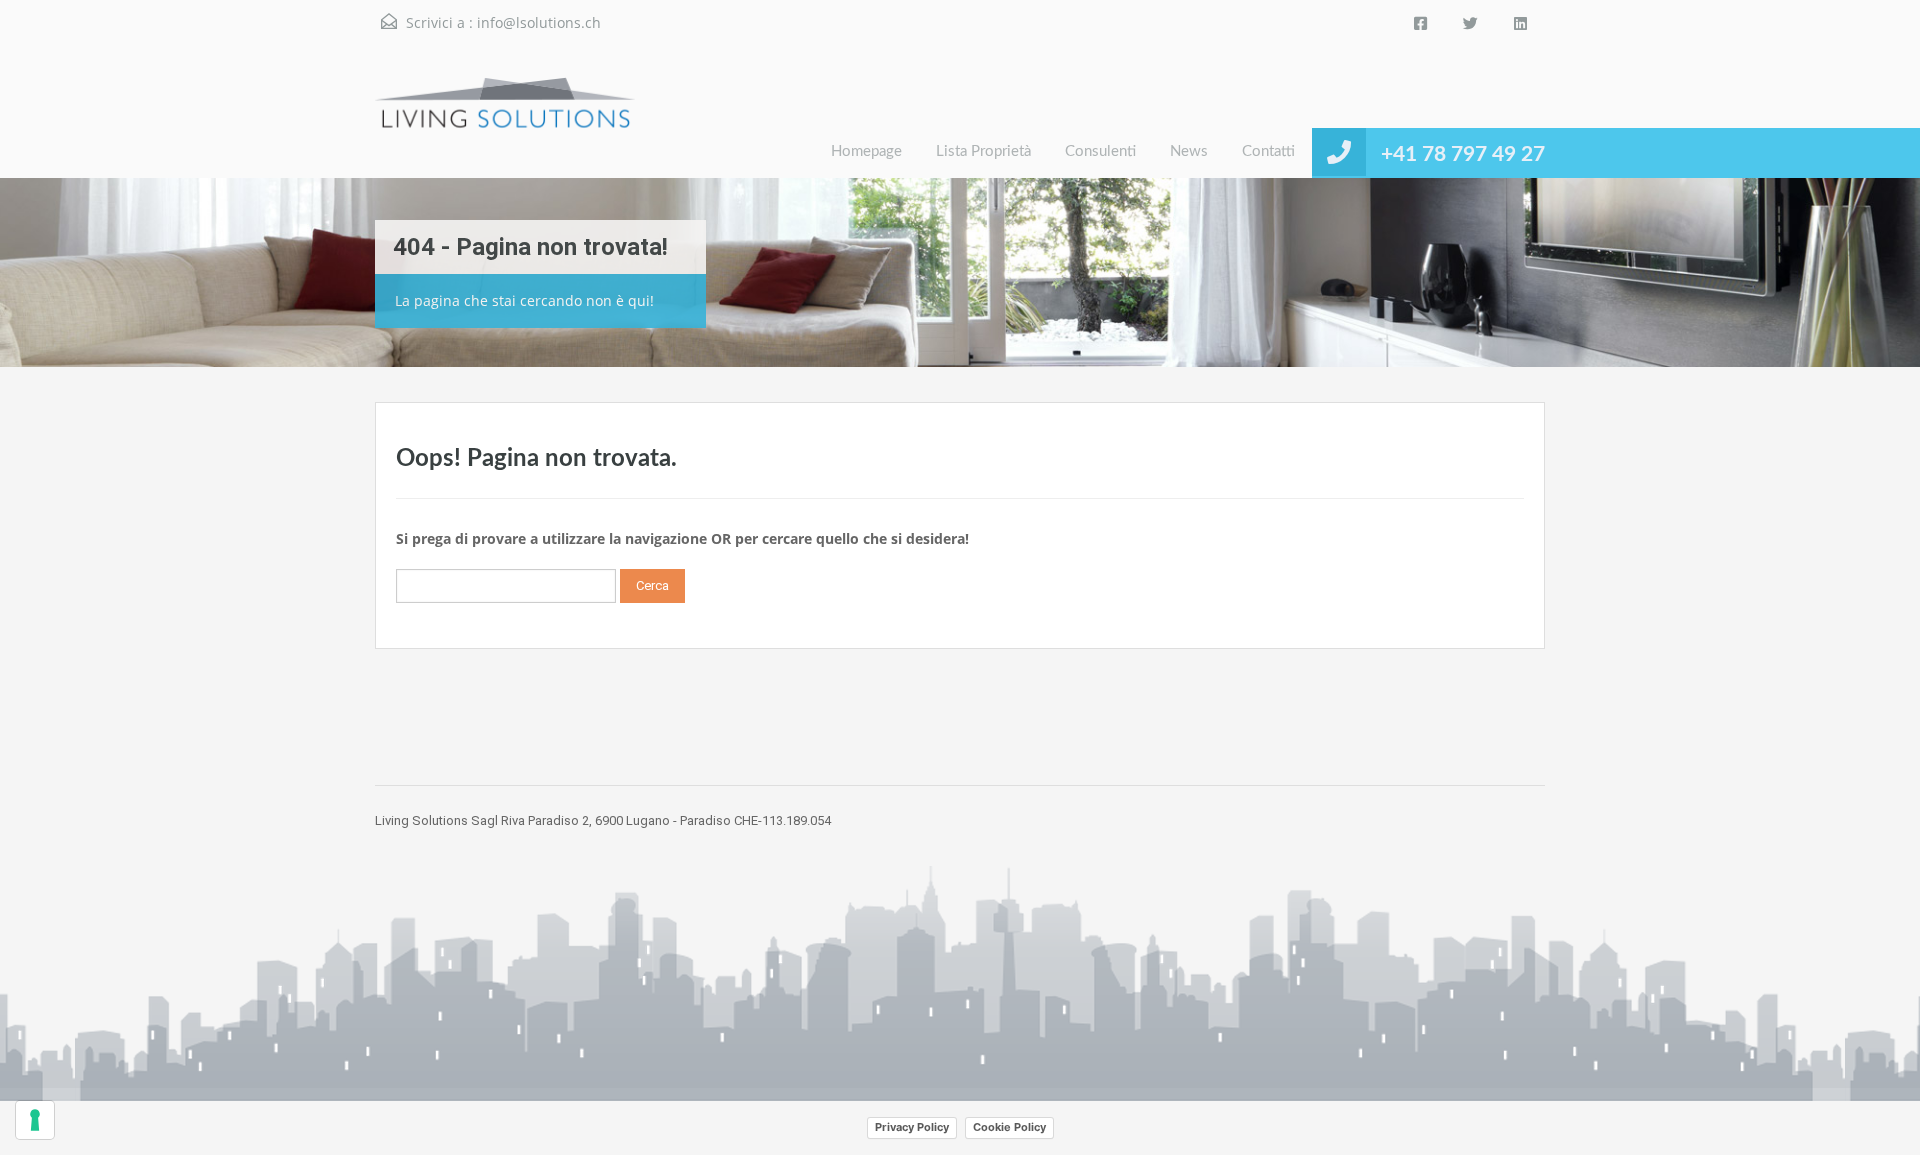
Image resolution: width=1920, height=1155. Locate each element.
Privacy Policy (912, 1127)
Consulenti (1100, 151)
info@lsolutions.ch (539, 22)
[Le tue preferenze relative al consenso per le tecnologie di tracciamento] (35, 1120)
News (1189, 151)
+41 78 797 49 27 (1463, 154)
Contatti (1268, 151)
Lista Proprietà (983, 151)
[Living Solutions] (505, 127)
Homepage (866, 151)
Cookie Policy (1009, 1127)
